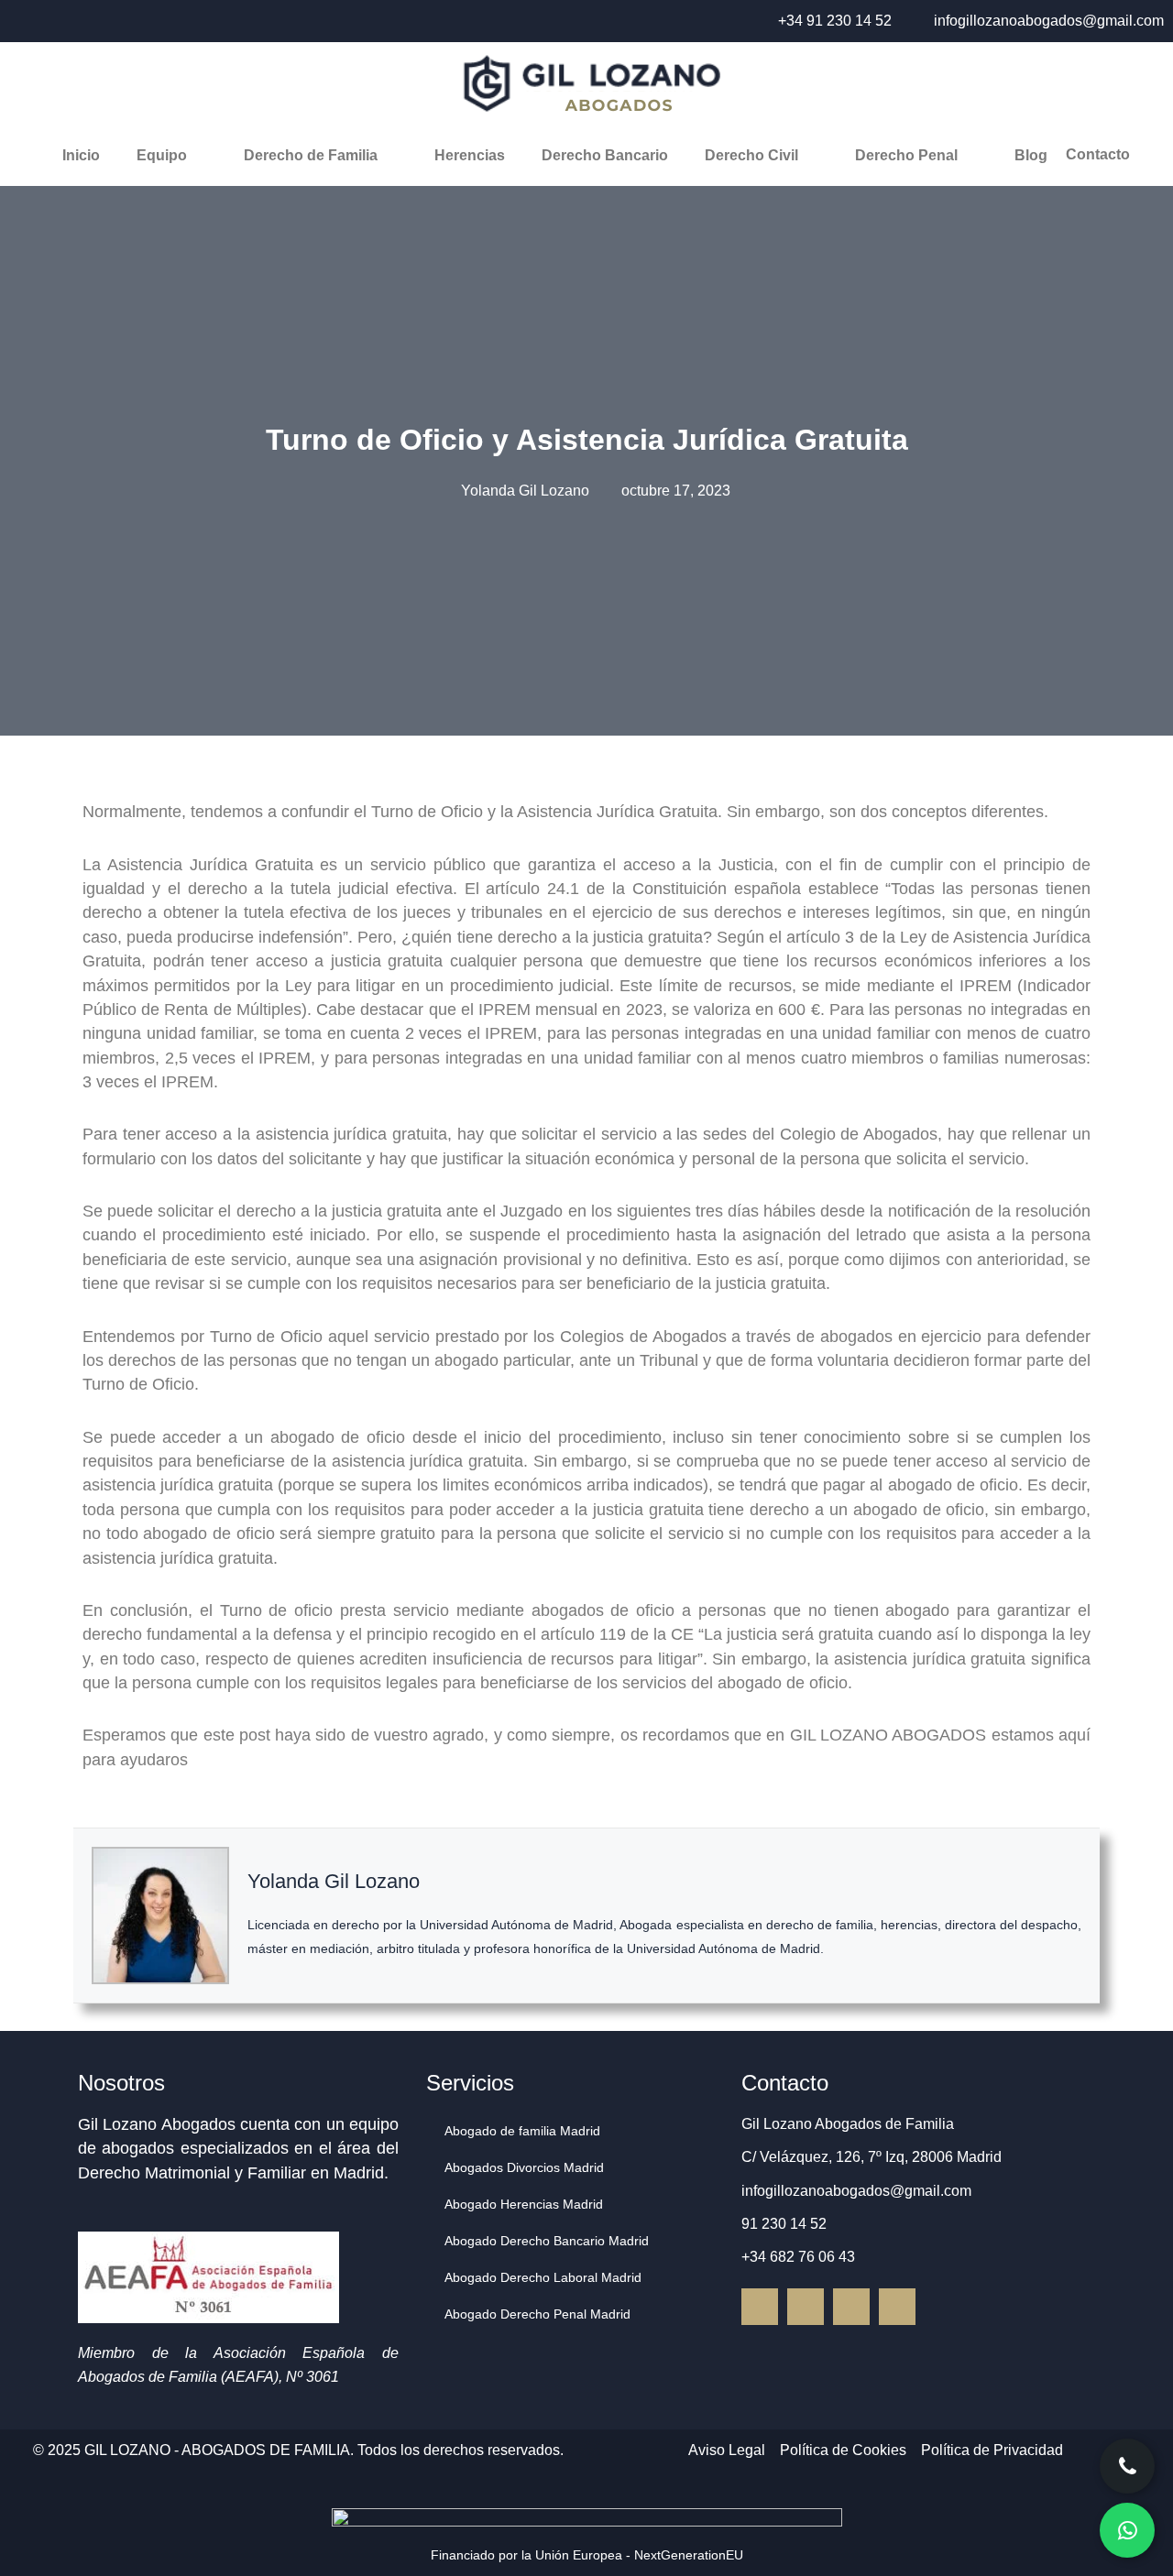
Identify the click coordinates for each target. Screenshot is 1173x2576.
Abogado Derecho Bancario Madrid (547, 2241)
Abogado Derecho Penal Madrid (537, 2314)
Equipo (162, 155)
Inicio (81, 155)
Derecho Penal (906, 155)
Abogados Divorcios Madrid (524, 2167)
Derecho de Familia (311, 155)
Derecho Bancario (605, 155)
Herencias (470, 155)
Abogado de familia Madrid (522, 2131)
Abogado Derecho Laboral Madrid (543, 2277)
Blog (1031, 155)
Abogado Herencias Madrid (524, 2204)
